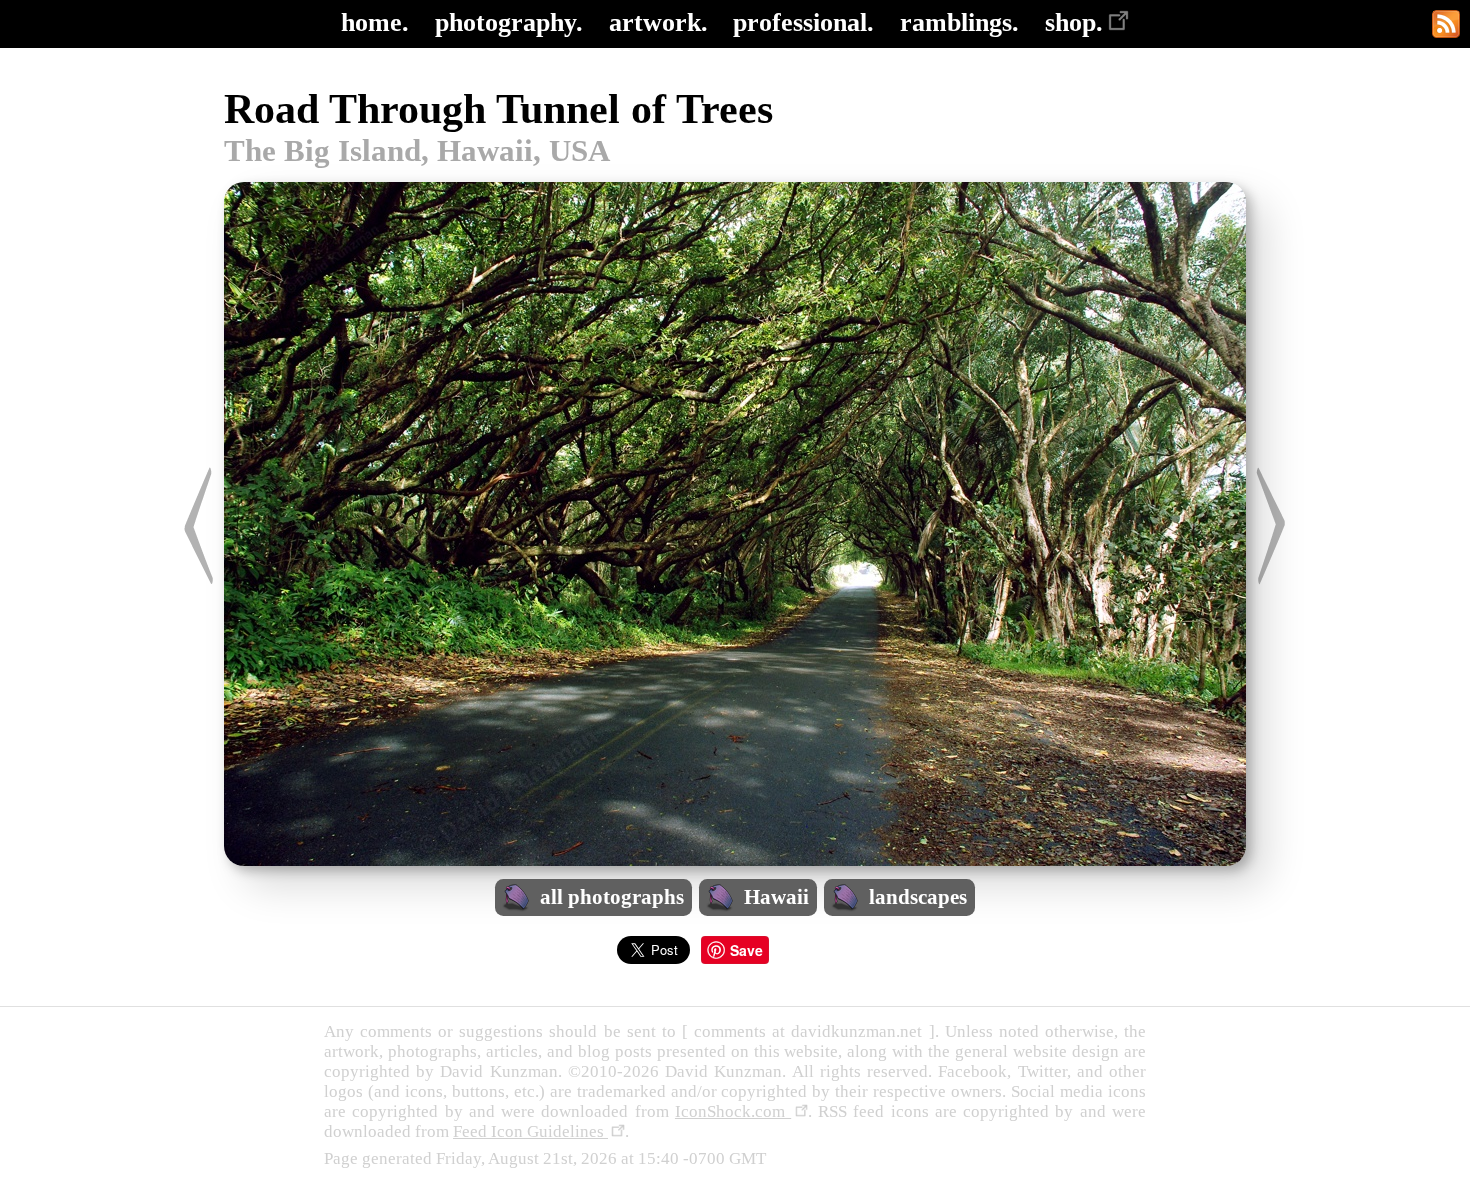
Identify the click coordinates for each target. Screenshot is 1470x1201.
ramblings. (959, 22)
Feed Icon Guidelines (530, 1131)
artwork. (658, 22)
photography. (509, 22)
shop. (1074, 22)
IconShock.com (733, 1111)
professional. (803, 22)
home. (375, 22)
